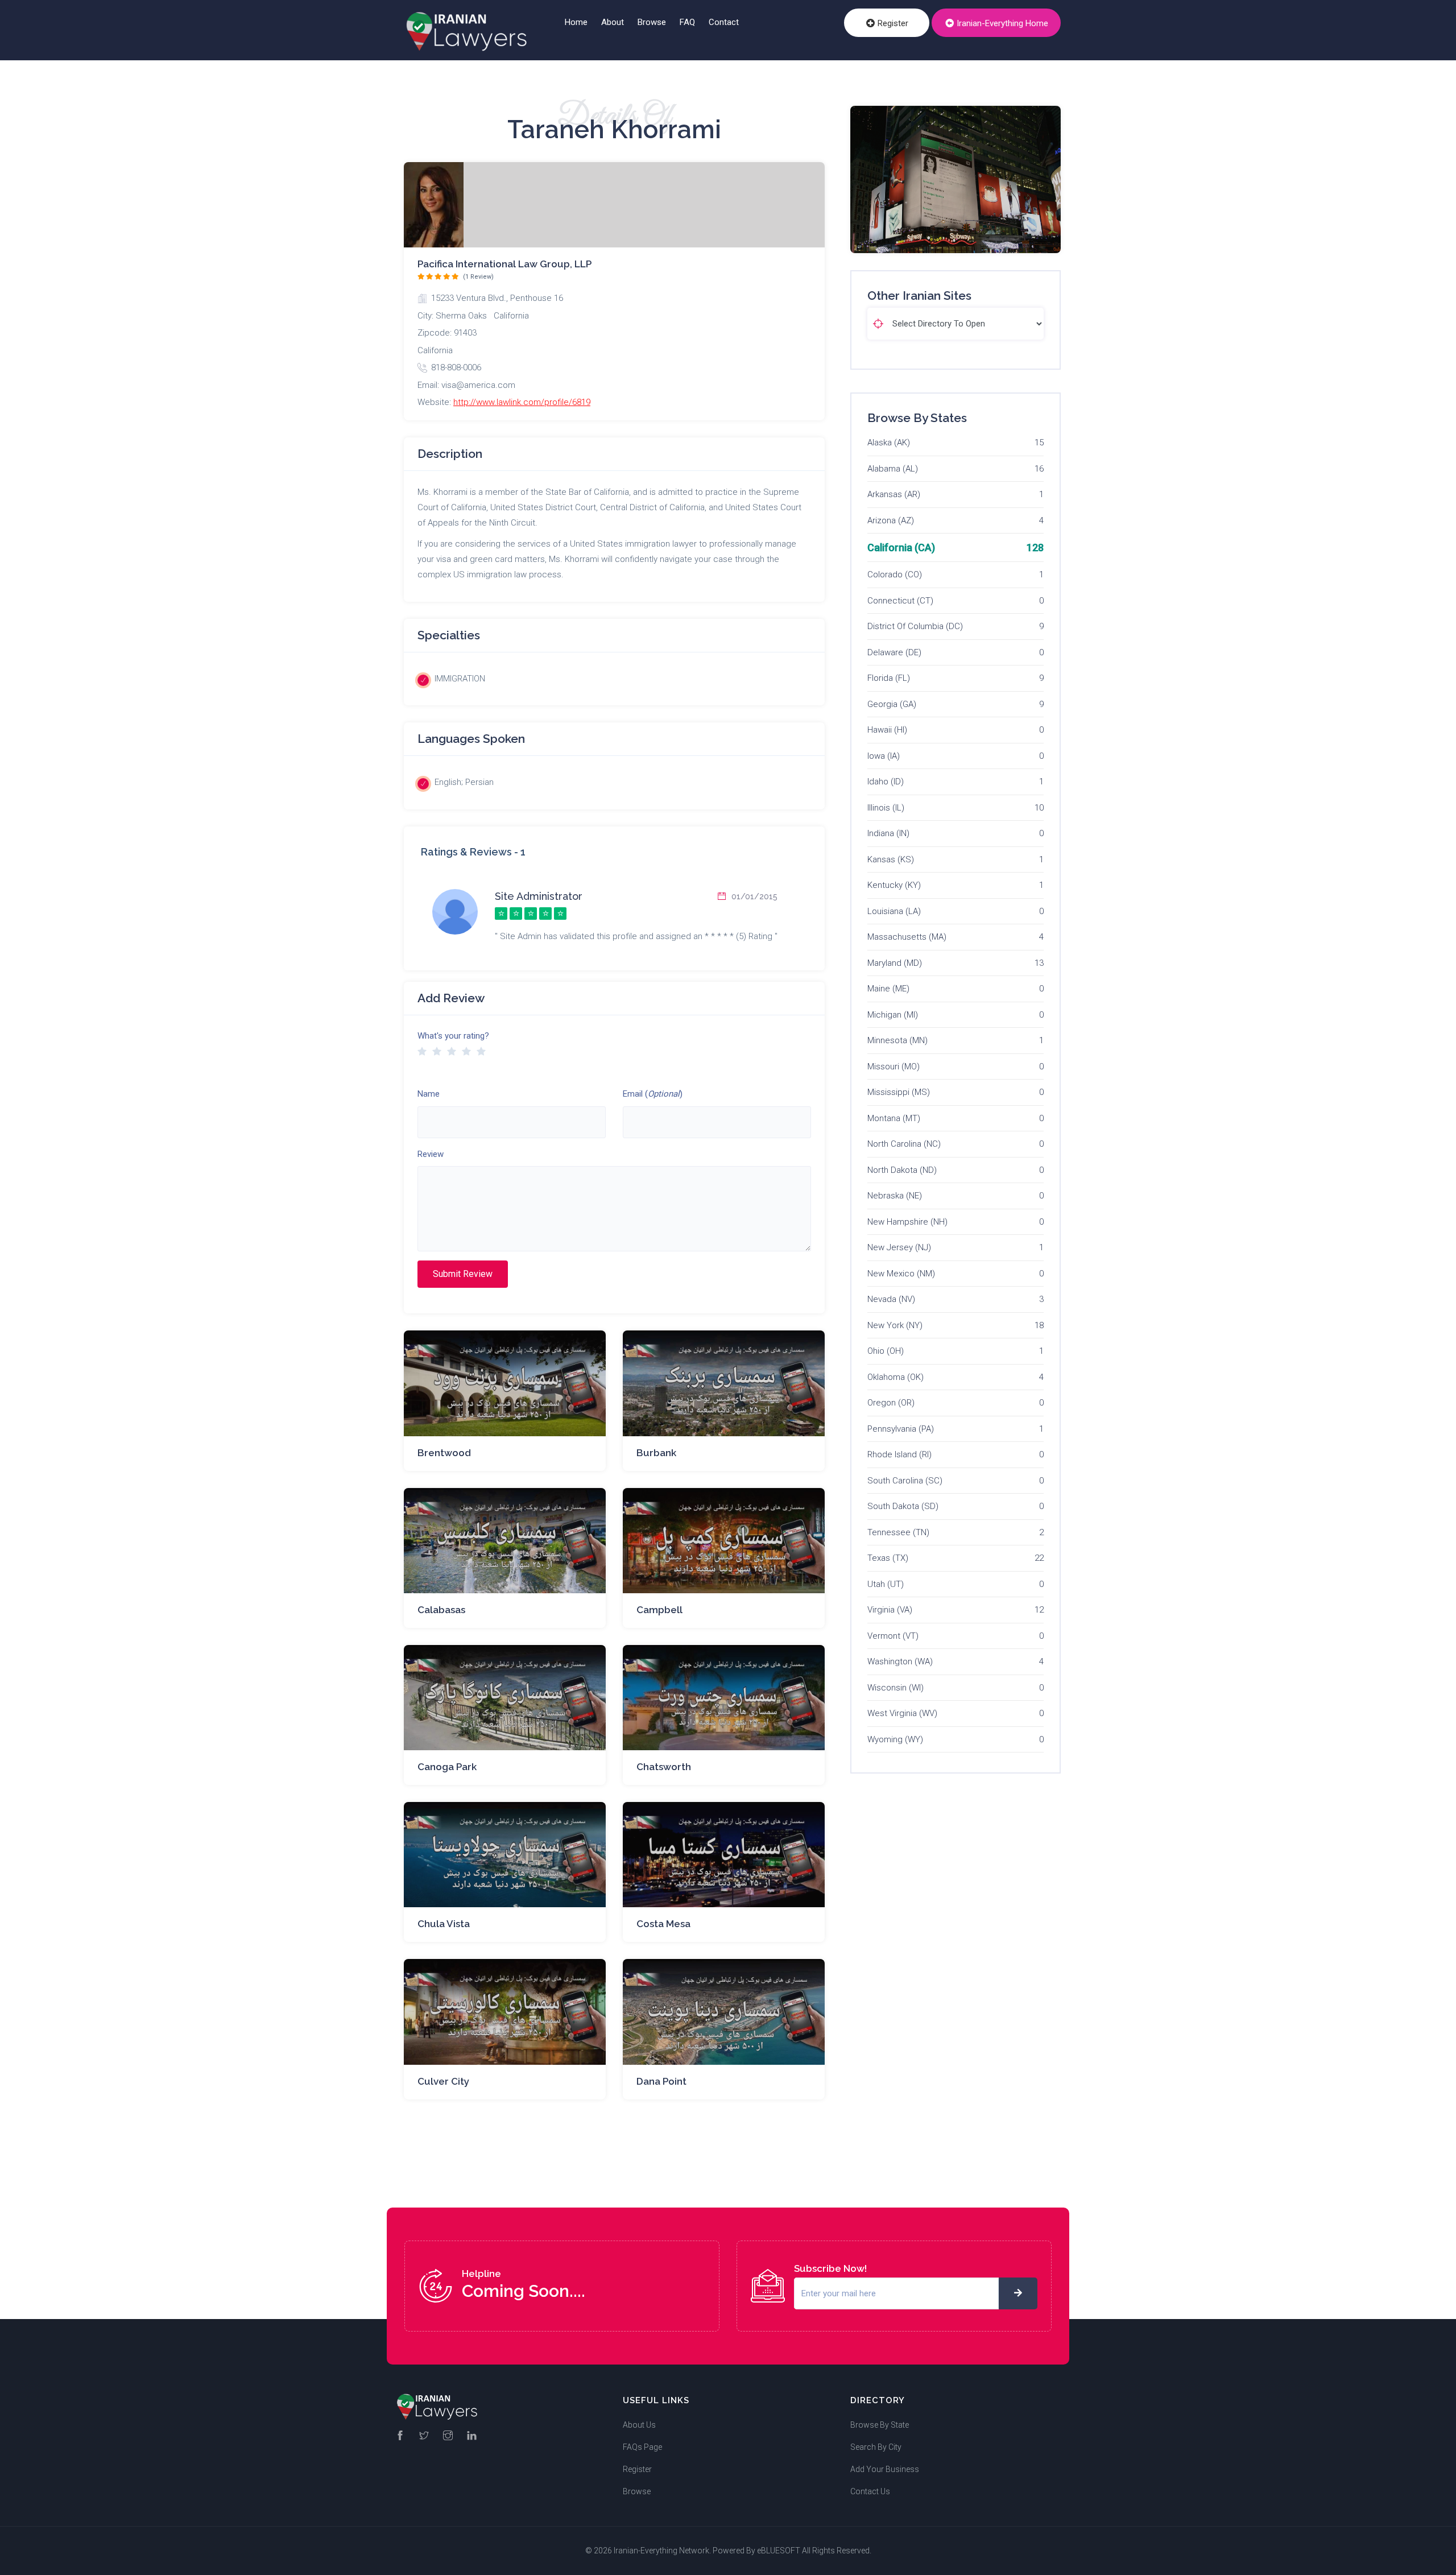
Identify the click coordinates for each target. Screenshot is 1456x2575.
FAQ (687, 22)
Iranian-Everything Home (1001, 23)
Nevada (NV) (891, 1299)
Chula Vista (444, 1924)
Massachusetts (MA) (907, 937)
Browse (652, 22)
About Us (639, 2425)
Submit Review (463, 1274)
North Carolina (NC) (904, 1144)
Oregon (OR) (891, 1403)
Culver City (443, 2081)
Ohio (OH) (886, 1351)
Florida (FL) (889, 678)
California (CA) (901, 547)
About (613, 22)
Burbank (656, 1453)
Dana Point (661, 2081)
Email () (653, 1094)
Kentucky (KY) (894, 885)
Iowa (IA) (884, 756)
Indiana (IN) (888, 833)
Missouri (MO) (894, 1067)
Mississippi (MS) (899, 1092)
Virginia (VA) (890, 1610)
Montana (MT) (894, 1118)
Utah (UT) (886, 1584)
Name (429, 1094)
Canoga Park (447, 1767)
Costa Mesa (663, 1924)
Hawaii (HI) (887, 730)
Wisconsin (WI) (895, 1688)
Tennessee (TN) (898, 1532)
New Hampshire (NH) (907, 1222)
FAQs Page (642, 2447)
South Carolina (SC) (905, 1481)
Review (431, 1154)
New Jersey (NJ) (899, 1247)
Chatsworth (664, 1767)
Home (576, 22)
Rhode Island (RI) (899, 1454)
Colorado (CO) (895, 574)
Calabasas (441, 1610)
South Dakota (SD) (903, 1506)
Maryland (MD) (895, 963)
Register (892, 23)
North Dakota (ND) (902, 1170)
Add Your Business (885, 2469)
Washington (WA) (900, 1661)
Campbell (659, 1610)
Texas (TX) (888, 1558)
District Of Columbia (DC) (915, 626)
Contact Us (870, 2491)
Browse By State (880, 2425)
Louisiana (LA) (894, 911)
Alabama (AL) (893, 469)
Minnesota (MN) (897, 1040)
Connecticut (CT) (900, 601)
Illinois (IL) (886, 808)
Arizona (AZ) (891, 520)
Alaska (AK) (889, 443)
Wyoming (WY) (895, 1739)
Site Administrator (539, 896)
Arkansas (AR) (894, 494)
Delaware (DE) (894, 652)
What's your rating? (453, 1036)
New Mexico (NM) (901, 1274)
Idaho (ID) (886, 782)
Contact (724, 22)
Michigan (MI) (893, 1015)
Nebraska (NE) (895, 1196)
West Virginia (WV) (902, 1713)
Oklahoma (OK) (895, 1377)
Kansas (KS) (891, 859)
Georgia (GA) (892, 704)
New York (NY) (895, 1325)
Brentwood (444, 1453)
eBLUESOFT (779, 2551)
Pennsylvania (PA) (901, 1429)
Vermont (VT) (893, 1636)
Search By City (876, 2447)
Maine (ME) (888, 989)
